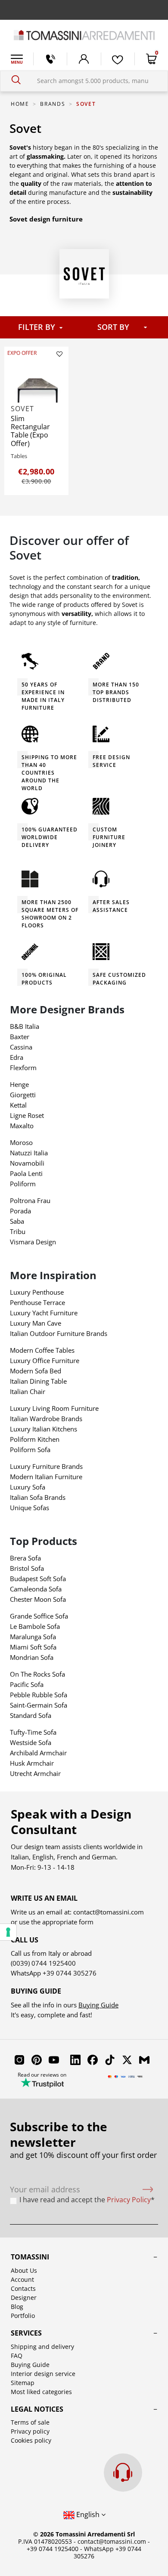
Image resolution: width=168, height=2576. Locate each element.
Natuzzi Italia (29, 1153)
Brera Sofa (25, 1558)
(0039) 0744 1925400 (43, 1963)
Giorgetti (23, 1095)
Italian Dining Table (38, 1381)
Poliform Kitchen (35, 1439)
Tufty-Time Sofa (33, 1732)
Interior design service (43, 2374)
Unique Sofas (30, 1508)
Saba (17, 1221)
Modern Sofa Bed (36, 1371)
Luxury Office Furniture (45, 1360)
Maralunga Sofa (33, 1637)
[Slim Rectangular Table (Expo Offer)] (37, 383)
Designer (24, 2297)
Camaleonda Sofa (36, 1589)
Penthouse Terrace (37, 1302)
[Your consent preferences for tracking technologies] (8, 1932)
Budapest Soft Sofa (38, 1579)
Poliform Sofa (30, 1450)
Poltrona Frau (30, 1200)
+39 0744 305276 (70, 1973)
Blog (17, 2307)
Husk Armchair (32, 1763)
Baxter (20, 1037)
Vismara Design (33, 1242)
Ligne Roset (27, 1115)
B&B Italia (25, 1026)
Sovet (22, 409)
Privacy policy (30, 2431)
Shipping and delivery (42, 2347)
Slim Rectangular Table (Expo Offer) (30, 431)
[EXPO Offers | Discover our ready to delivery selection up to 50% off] (84, 10)
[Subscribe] (148, 2190)
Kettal (18, 1105)
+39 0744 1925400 (53, 2549)
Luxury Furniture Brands (46, 1466)
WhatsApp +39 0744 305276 (107, 2552)
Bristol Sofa (27, 1568)
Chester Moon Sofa (38, 1599)
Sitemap (23, 2383)
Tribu (18, 1231)
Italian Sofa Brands (38, 1497)
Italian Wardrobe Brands (46, 1419)
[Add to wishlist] (59, 354)
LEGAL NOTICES (37, 2409)
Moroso (21, 1142)
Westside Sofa (31, 1742)
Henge (19, 1084)
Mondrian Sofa (32, 1657)
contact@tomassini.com (109, 1912)
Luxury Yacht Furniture (44, 1313)
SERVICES (26, 2333)
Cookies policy (31, 2440)
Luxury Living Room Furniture (54, 1408)
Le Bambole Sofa (35, 1626)
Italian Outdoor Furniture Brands (59, 1333)
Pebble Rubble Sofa (39, 1695)
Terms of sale (30, 2422)
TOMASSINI (30, 2257)
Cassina (21, 1047)
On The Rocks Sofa (37, 1674)
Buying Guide (98, 2005)
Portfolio (23, 2316)
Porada (20, 1211)
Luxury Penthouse (37, 1292)
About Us (24, 2270)
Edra (17, 1057)
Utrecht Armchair (35, 1773)
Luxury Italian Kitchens (44, 1429)
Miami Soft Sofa (33, 1647)
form (85, 1922)
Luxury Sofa (28, 1487)
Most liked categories (41, 2392)
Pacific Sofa (27, 1684)
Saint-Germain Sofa (39, 1705)
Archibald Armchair (38, 1753)
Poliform (23, 1184)
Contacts (23, 2288)
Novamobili (27, 1163)
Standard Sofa (31, 1715)
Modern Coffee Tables (42, 1350)
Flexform (23, 1068)
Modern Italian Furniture (46, 1477)
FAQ (17, 2356)
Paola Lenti (26, 1173)
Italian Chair (28, 1391)
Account (22, 2279)
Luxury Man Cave (36, 1323)
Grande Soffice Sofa (39, 1616)
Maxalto (22, 1126)
